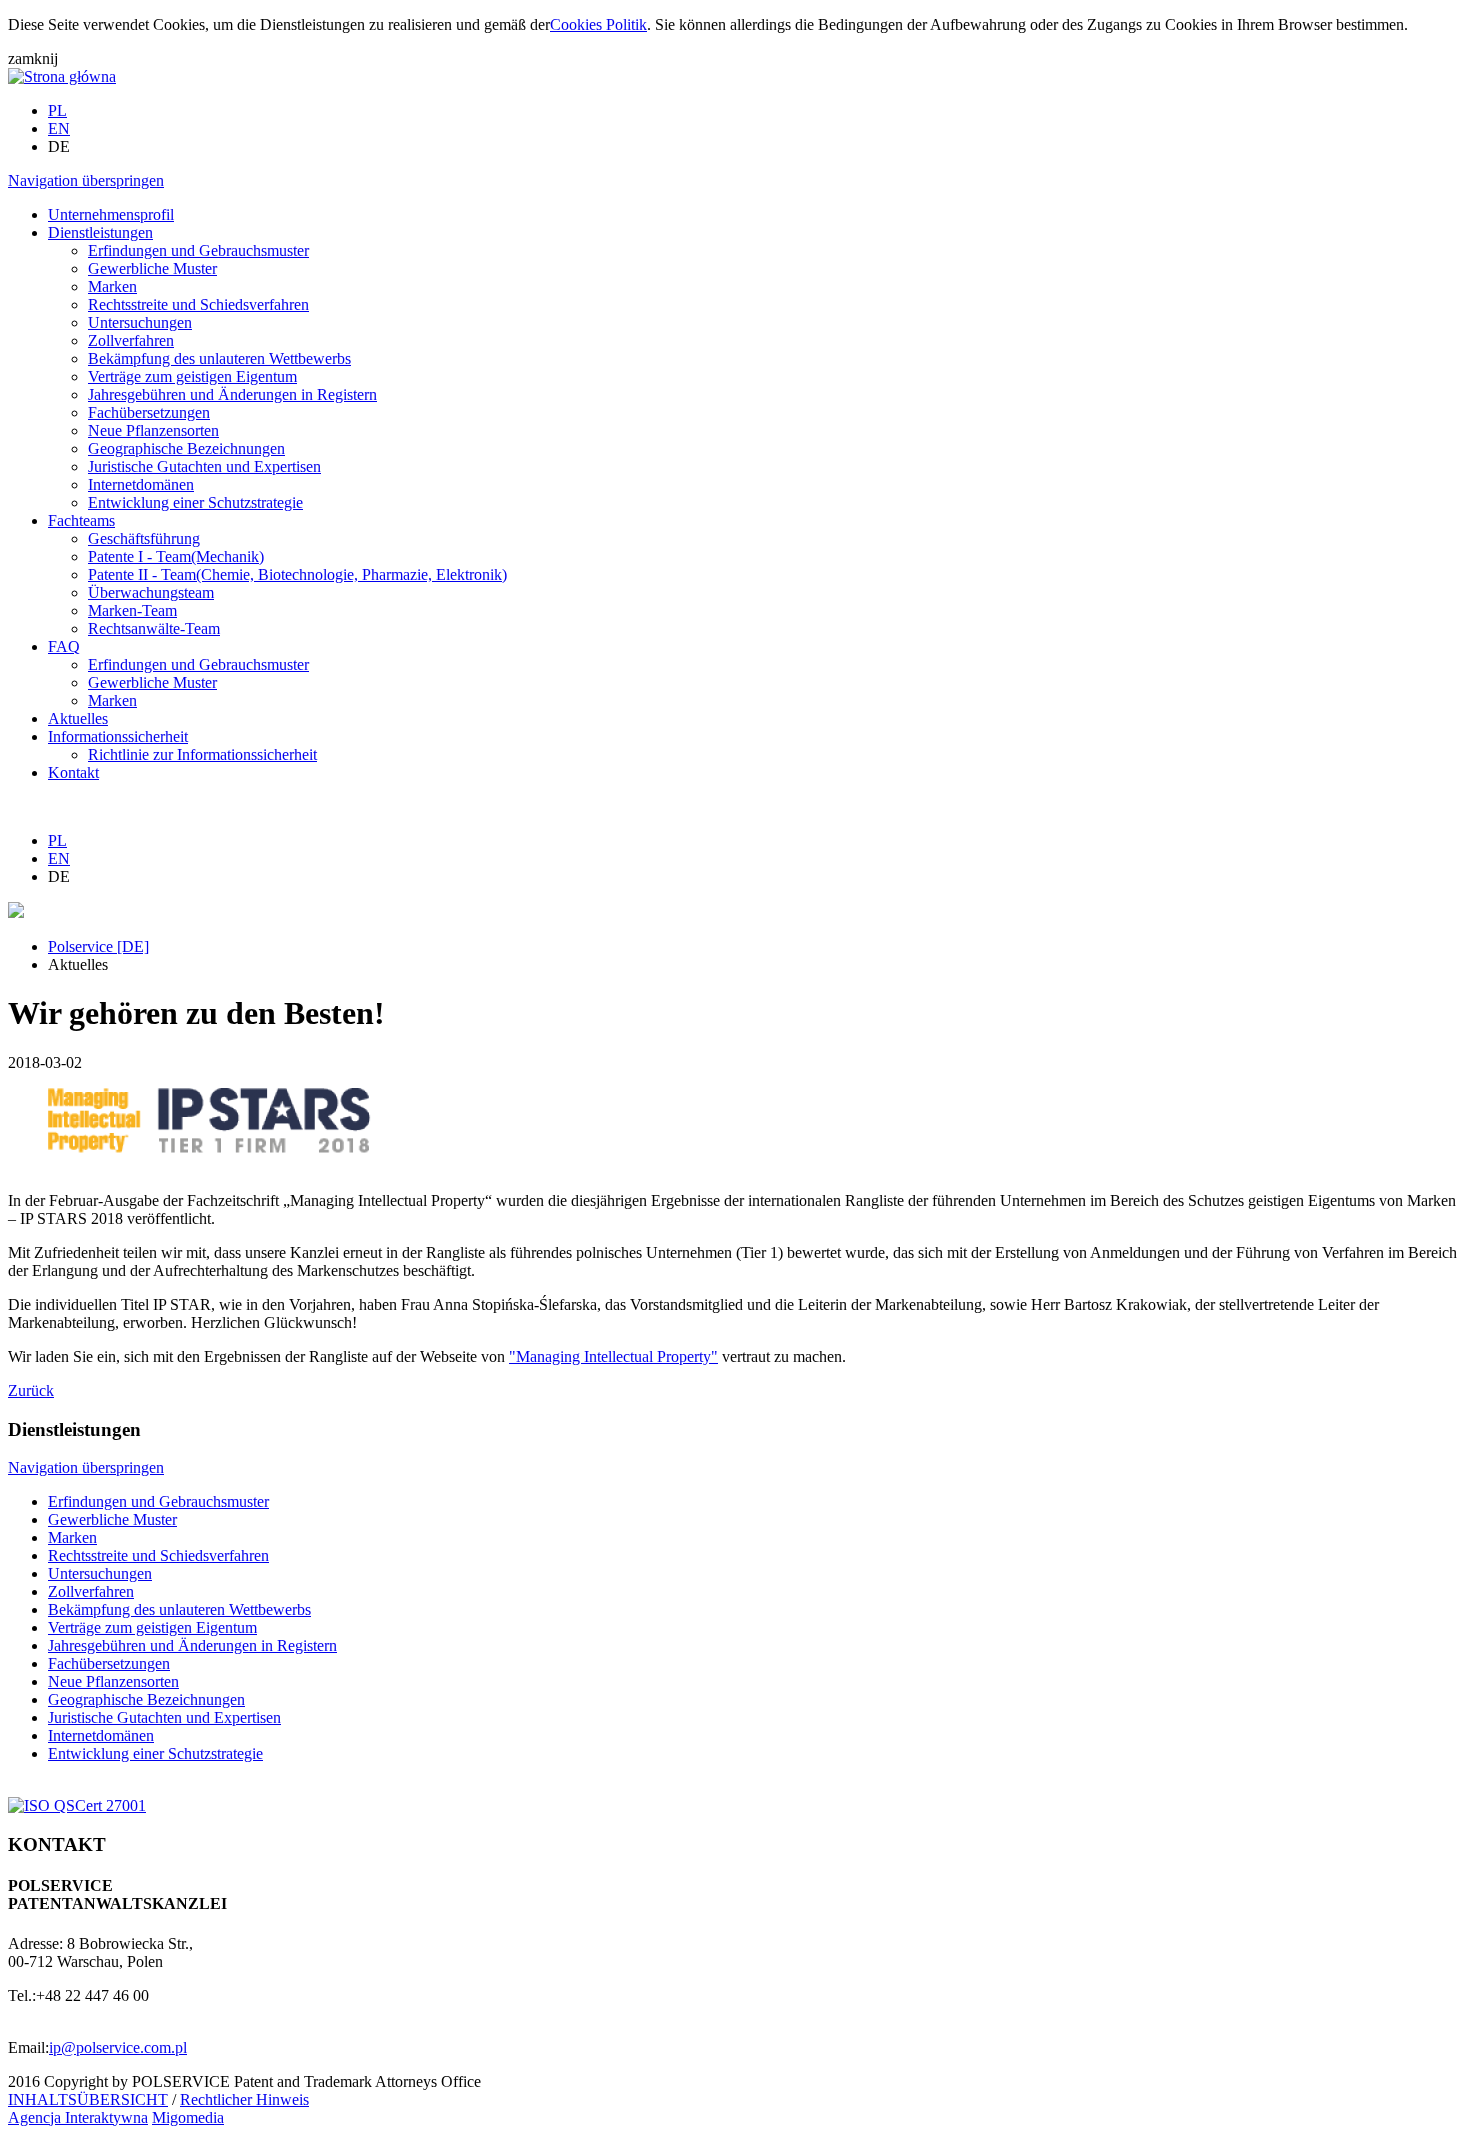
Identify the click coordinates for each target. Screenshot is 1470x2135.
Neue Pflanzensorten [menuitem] (153, 430)
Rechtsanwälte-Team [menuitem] (154, 628)
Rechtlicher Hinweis (244, 2099)
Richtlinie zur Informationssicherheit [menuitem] (202, 754)
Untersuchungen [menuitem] (140, 322)
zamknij (33, 58)
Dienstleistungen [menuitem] (100, 232)
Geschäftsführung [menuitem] (144, 538)
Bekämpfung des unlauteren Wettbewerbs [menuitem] (219, 358)
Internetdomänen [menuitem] (141, 484)
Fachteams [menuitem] (81, 520)
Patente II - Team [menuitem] (297, 574)
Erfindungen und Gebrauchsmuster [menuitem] (198, 250)
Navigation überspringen (86, 180)
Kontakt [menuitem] (73, 772)
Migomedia (188, 2117)
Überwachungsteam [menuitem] (151, 592)
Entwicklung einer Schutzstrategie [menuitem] (195, 502)
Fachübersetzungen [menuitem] (149, 412)
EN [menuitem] (59, 128)
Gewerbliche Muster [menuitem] (152, 268)
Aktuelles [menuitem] (78, 718)
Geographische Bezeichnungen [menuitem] (186, 448)
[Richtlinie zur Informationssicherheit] (77, 1805)
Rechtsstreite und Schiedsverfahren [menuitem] (198, 304)
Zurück (31, 1390)
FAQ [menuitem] (64, 646)
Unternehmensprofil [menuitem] (111, 214)
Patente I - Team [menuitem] (176, 556)
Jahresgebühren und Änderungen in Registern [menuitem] (232, 394)
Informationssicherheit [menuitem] (118, 736)
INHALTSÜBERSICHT (88, 2099)
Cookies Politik (598, 24)
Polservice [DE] (98, 946)
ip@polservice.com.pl (118, 2047)
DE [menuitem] (59, 146)
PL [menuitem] (57, 110)
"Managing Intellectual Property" (613, 1356)
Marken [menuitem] (112, 286)
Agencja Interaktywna (78, 2117)
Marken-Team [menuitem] (132, 610)
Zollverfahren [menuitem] (131, 340)
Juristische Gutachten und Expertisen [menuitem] (204, 466)
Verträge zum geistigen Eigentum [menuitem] (192, 376)
